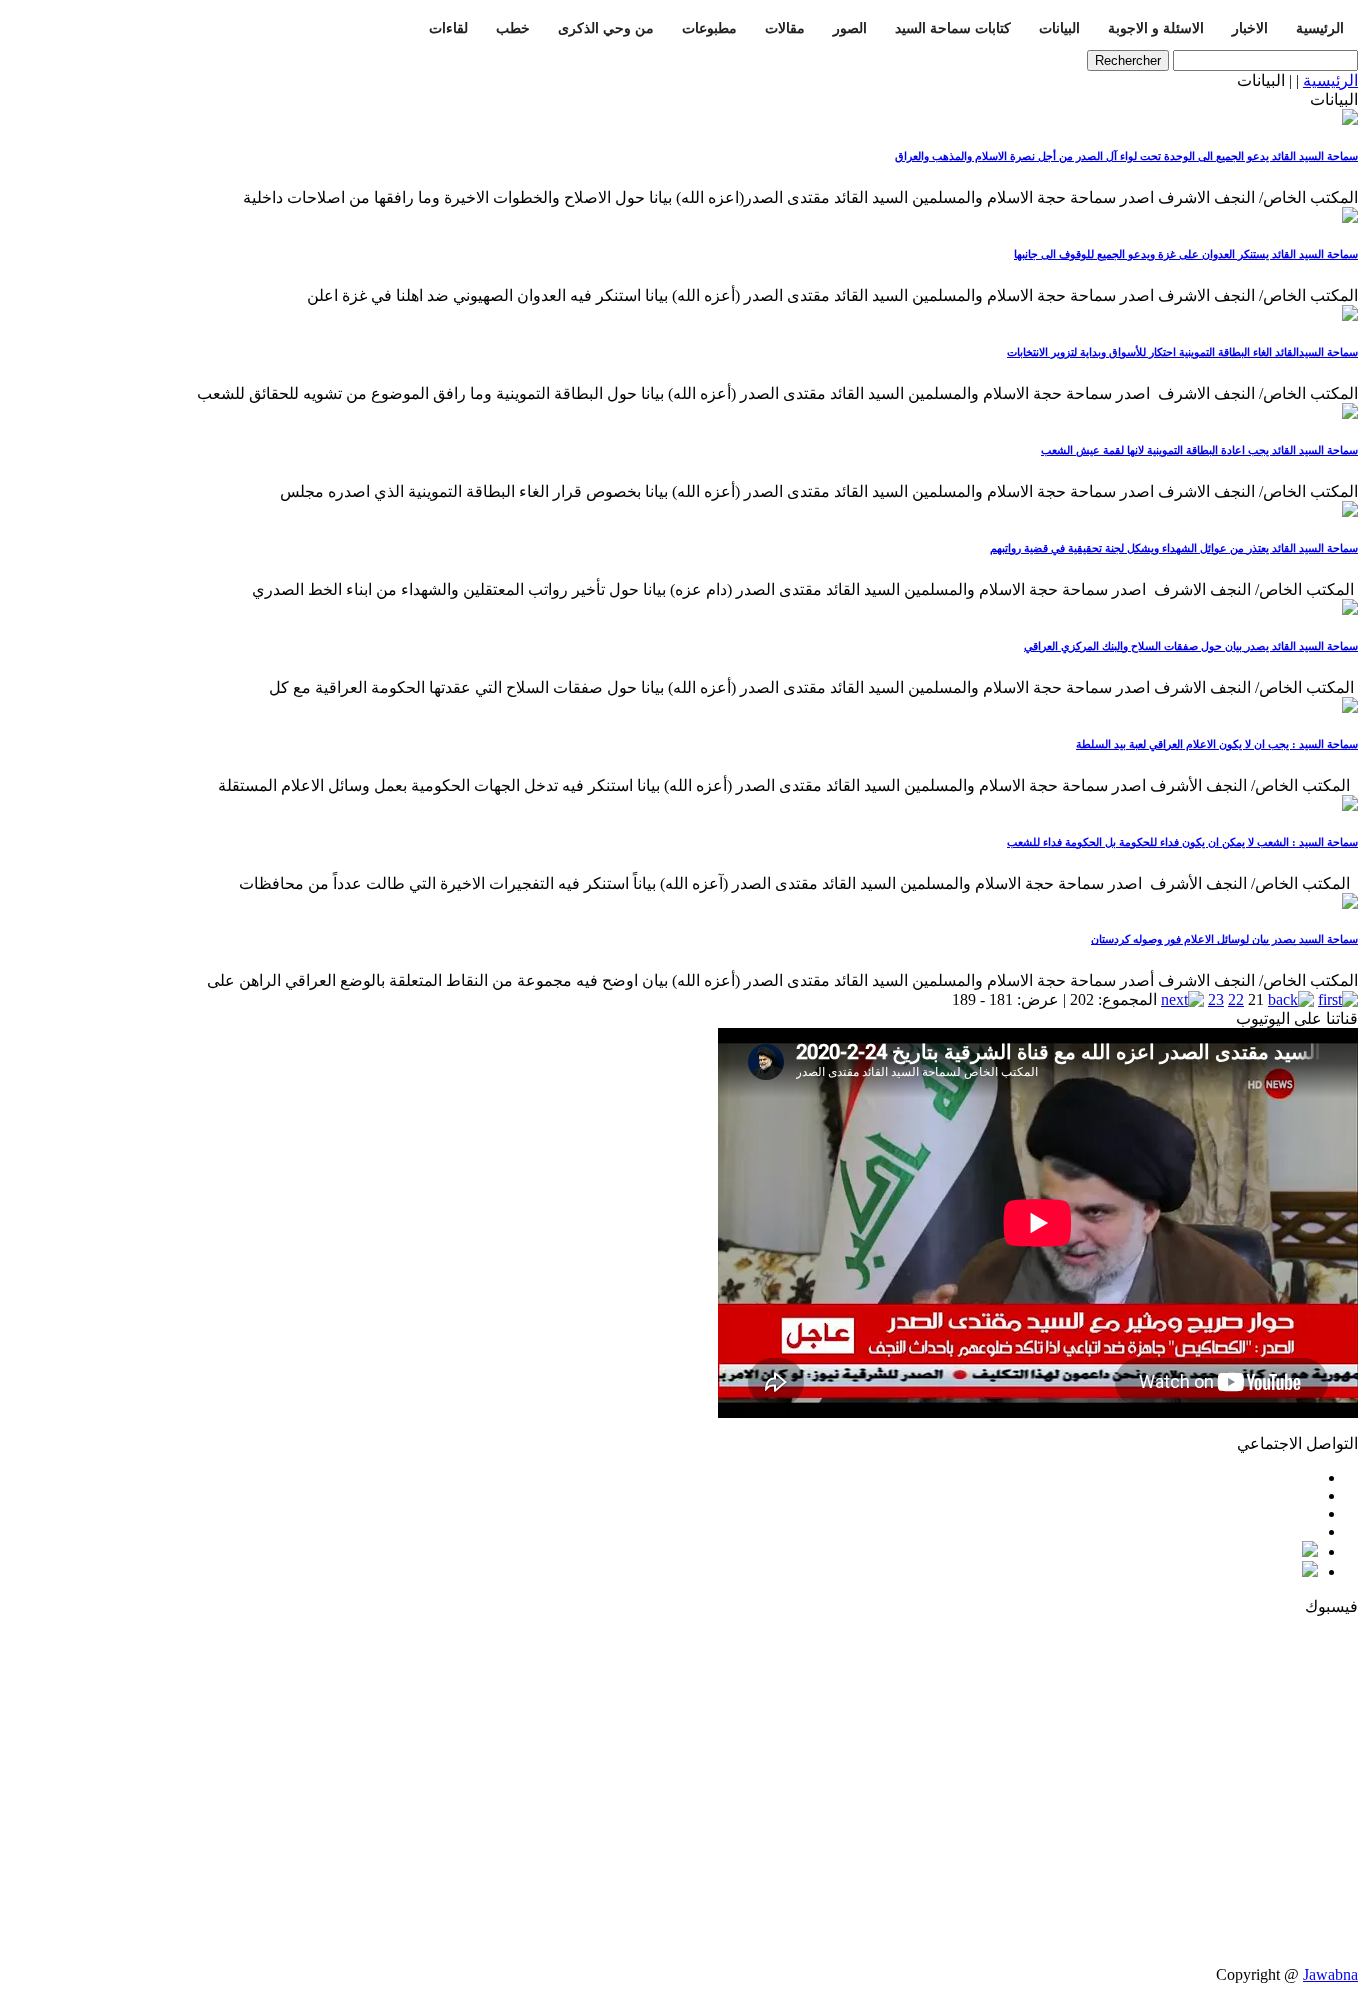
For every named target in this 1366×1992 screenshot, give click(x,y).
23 (1216, 999)
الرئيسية (1320, 28)
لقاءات (448, 28)
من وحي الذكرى (606, 28)
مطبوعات (709, 28)
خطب (513, 28)
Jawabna (1330, 1974)
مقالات (785, 28)
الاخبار (1250, 28)
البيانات (1059, 28)
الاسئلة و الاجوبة (1156, 28)
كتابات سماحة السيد (953, 28)
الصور (850, 28)
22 (1236, 999)
